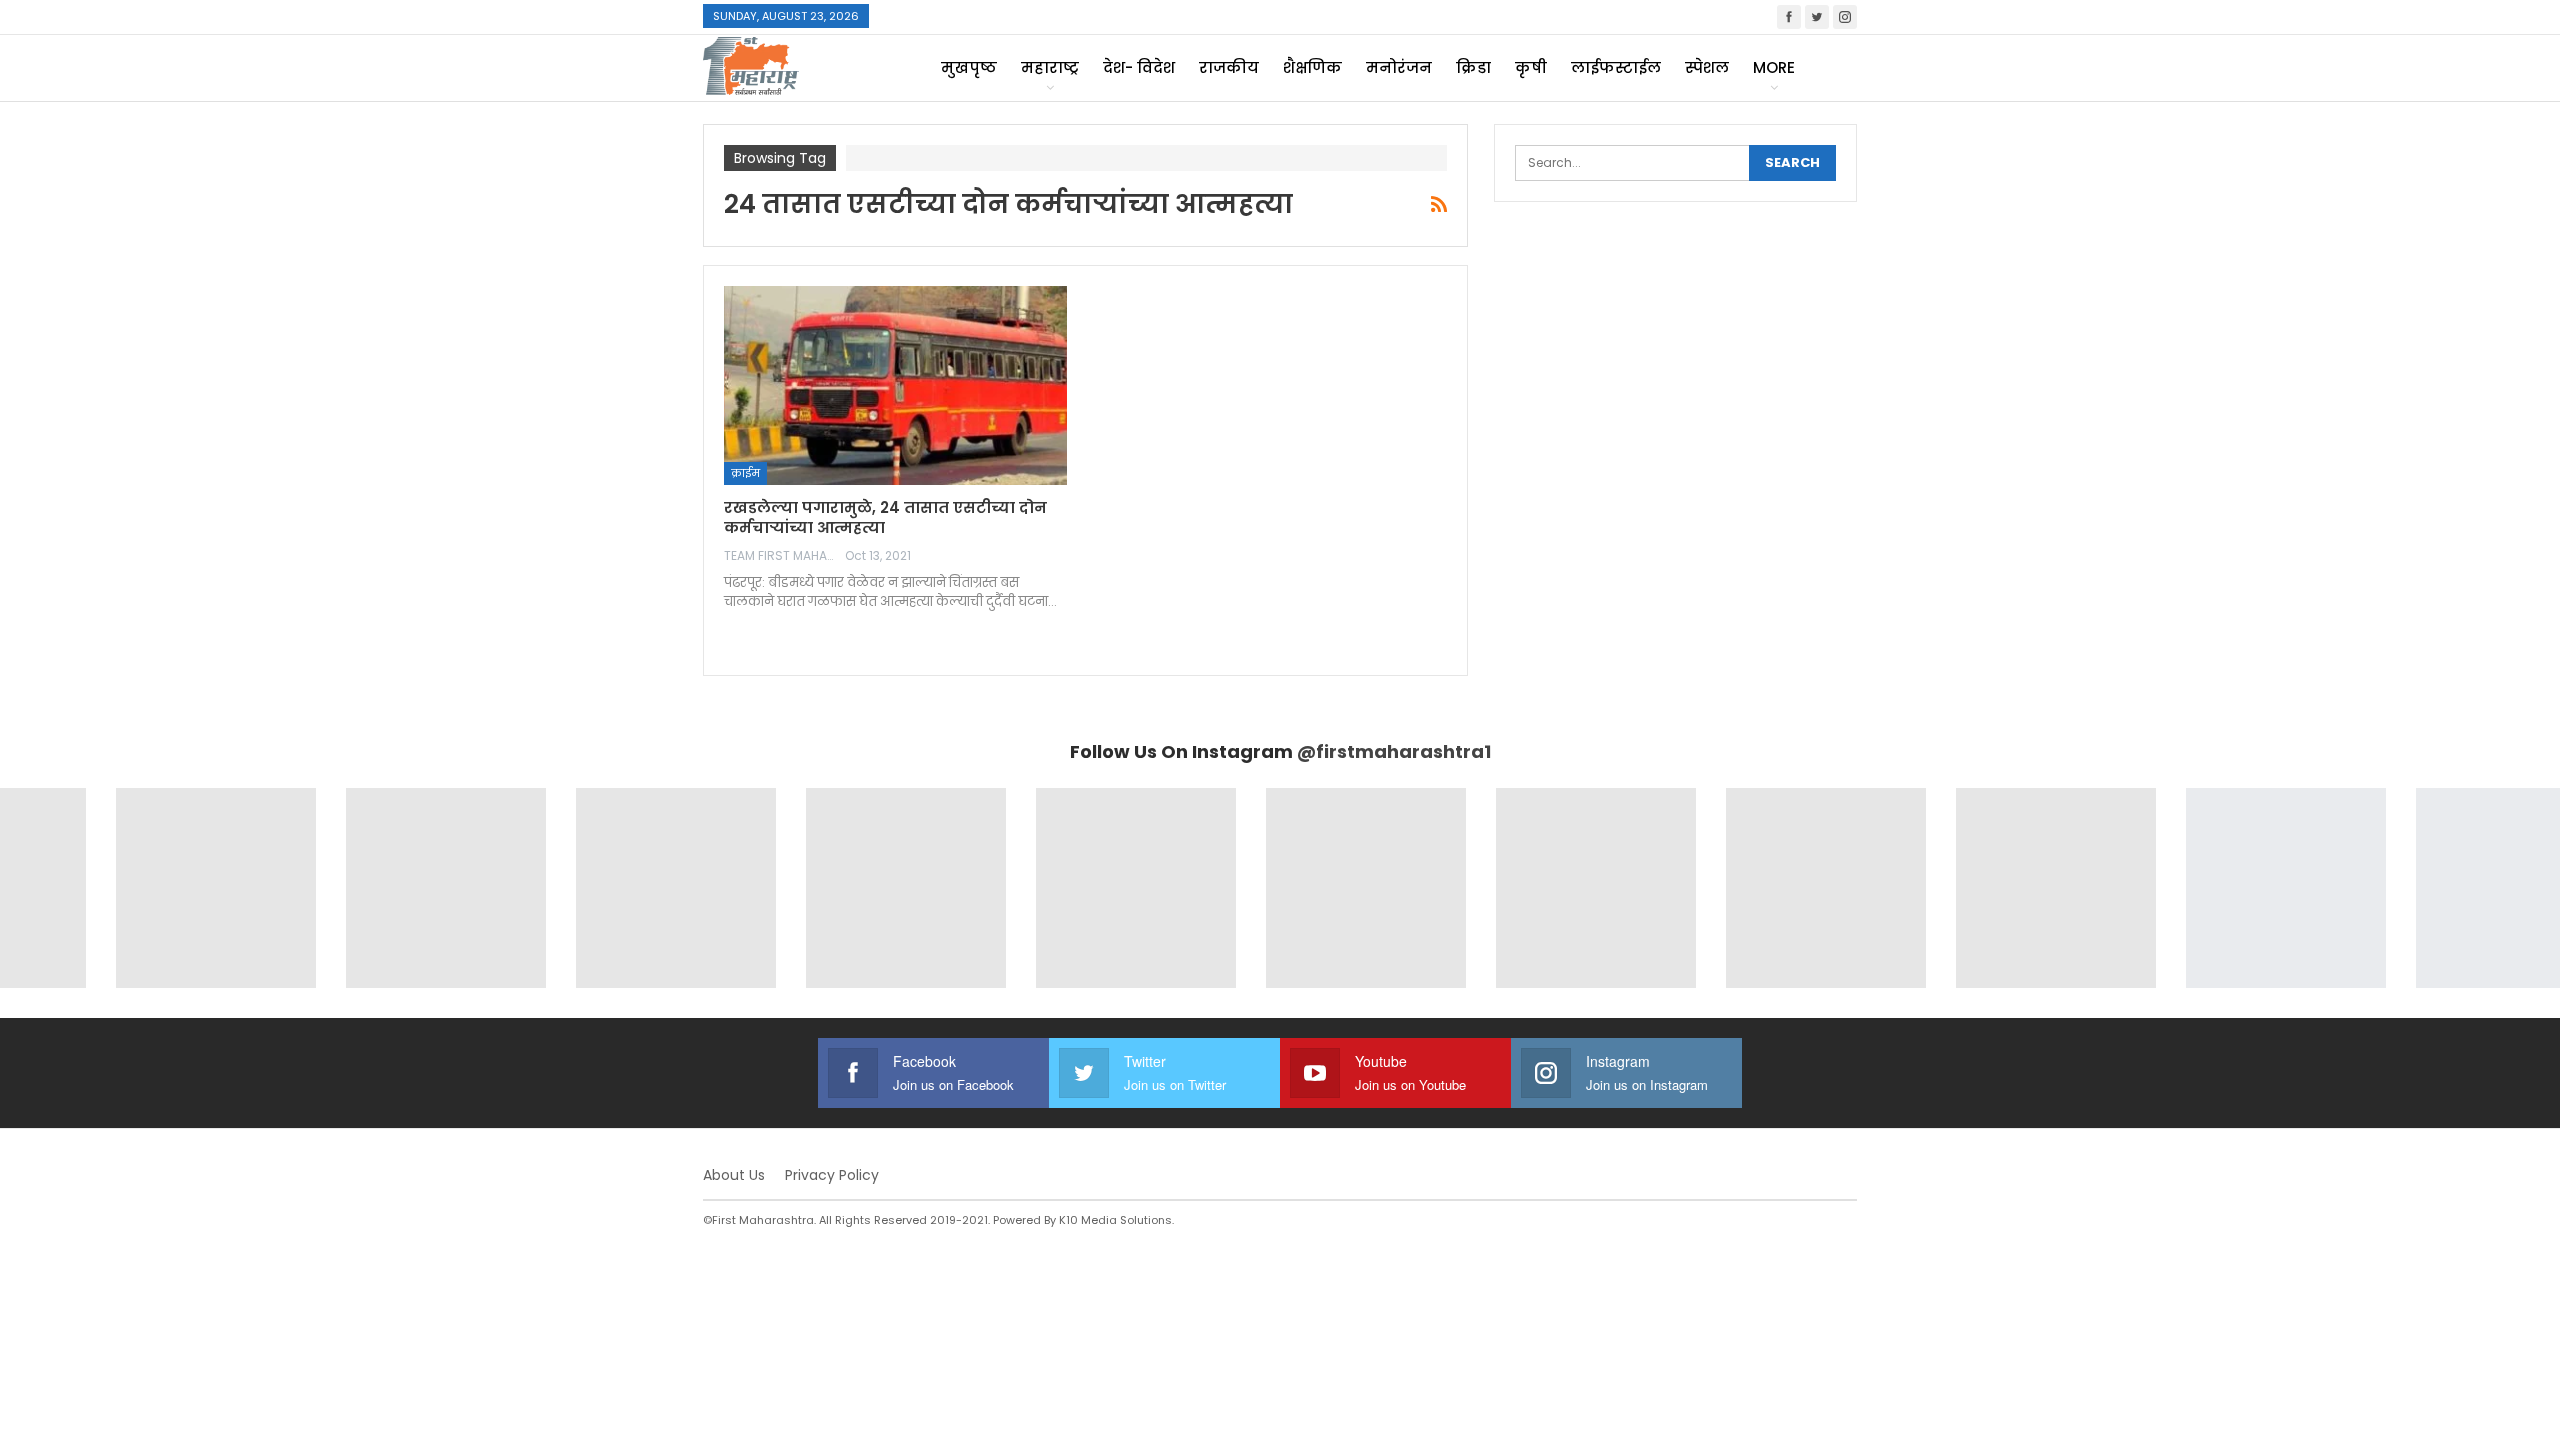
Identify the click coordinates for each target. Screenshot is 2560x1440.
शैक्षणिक (1312, 67)
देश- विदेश (1139, 67)
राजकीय (1229, 67)
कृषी (1531, 67)
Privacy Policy (832, 1175)
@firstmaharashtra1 (1394, 751)
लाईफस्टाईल (1616, 67)
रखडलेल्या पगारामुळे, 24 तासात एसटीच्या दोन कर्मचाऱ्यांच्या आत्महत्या (885, 517)
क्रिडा (1473, 67)
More (1774, 67)
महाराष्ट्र (1050, 67)
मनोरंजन (1399, 67)
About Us (734, 1175)
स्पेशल (1707, 67)
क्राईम (745, 473)
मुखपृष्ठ (969, 67)
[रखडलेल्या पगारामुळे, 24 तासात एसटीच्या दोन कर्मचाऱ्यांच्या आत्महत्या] (895, 385)
